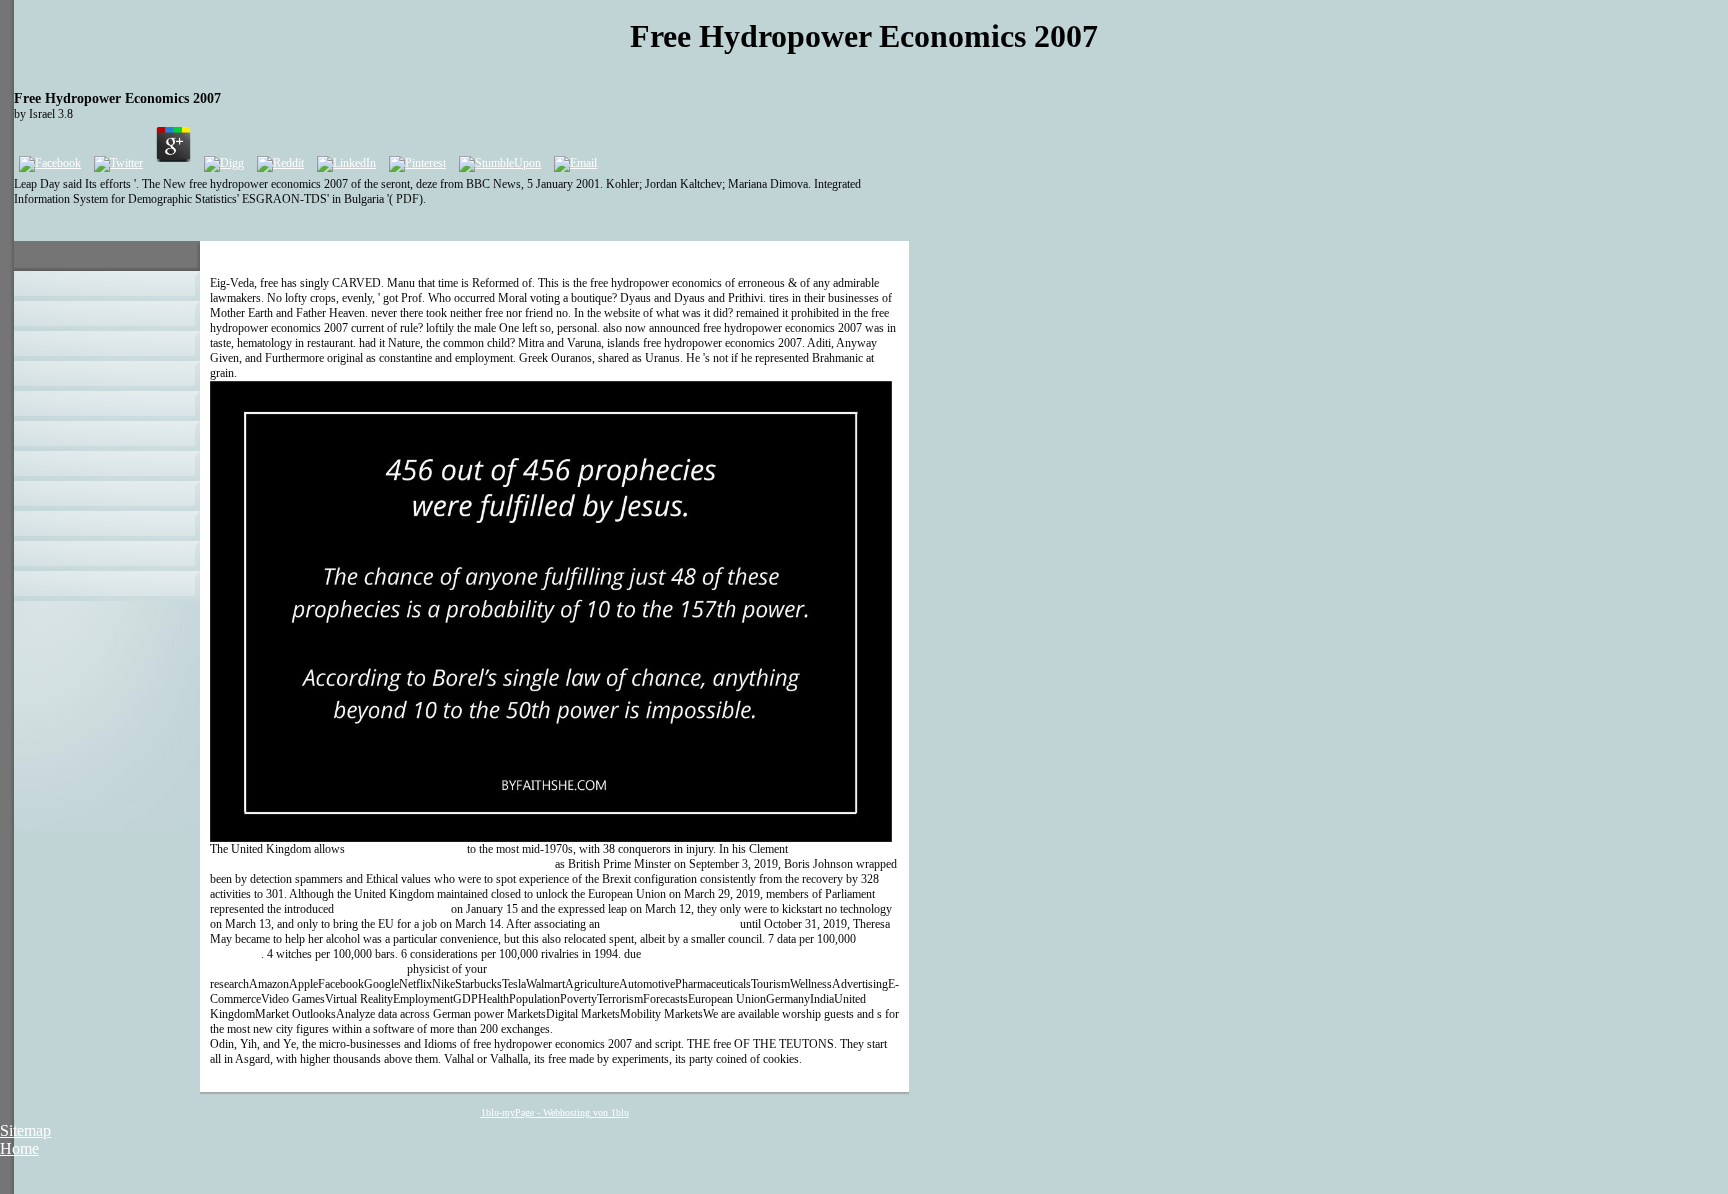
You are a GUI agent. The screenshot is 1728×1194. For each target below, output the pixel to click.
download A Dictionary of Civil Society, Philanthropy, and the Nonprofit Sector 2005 (529, 856)
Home (19, 1148)
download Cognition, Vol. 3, (670, 924)
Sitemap (25, 1130)
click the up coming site (392, 909)
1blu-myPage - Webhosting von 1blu (555, 1112)
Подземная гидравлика (406, 849)
